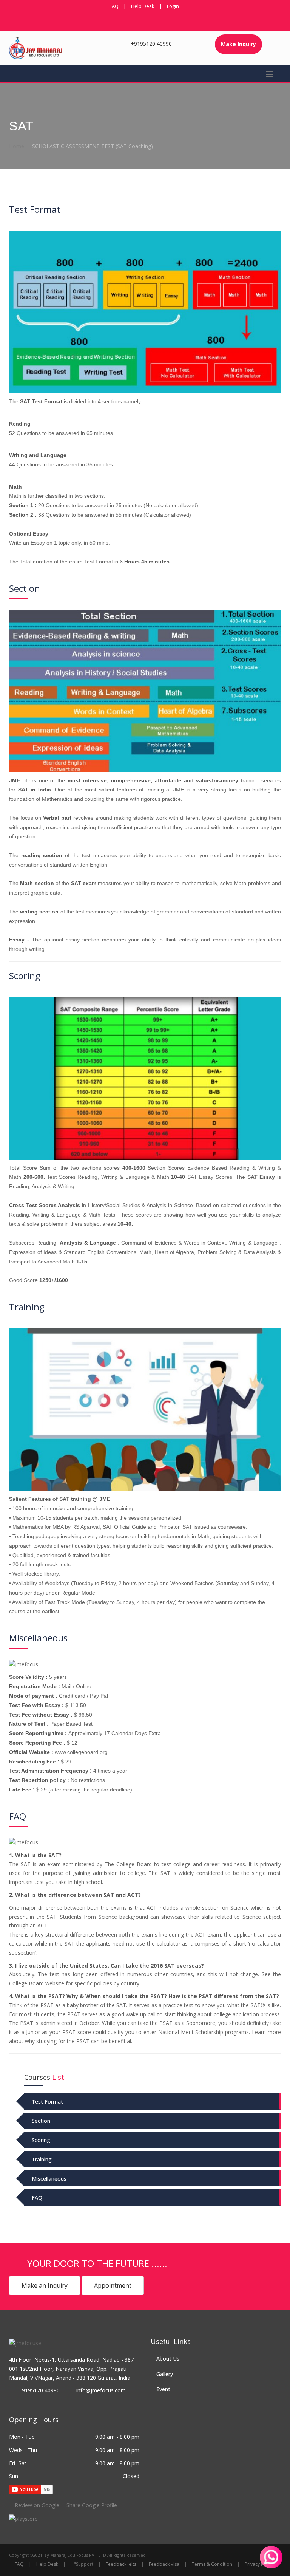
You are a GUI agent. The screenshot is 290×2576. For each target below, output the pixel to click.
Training (42, 2159)
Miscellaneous (49, 2179)
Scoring (41, 2140)
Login (173, 6)
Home (17, 146)
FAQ (114, 6)
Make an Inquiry (45, 2285)
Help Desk (143, 6)
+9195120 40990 (151, 44)
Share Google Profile (91, 2505)
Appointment (113, 2285)
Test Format (47, 2102)
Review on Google (37, 2505)
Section (41, 2121)
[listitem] (23, 2518)
